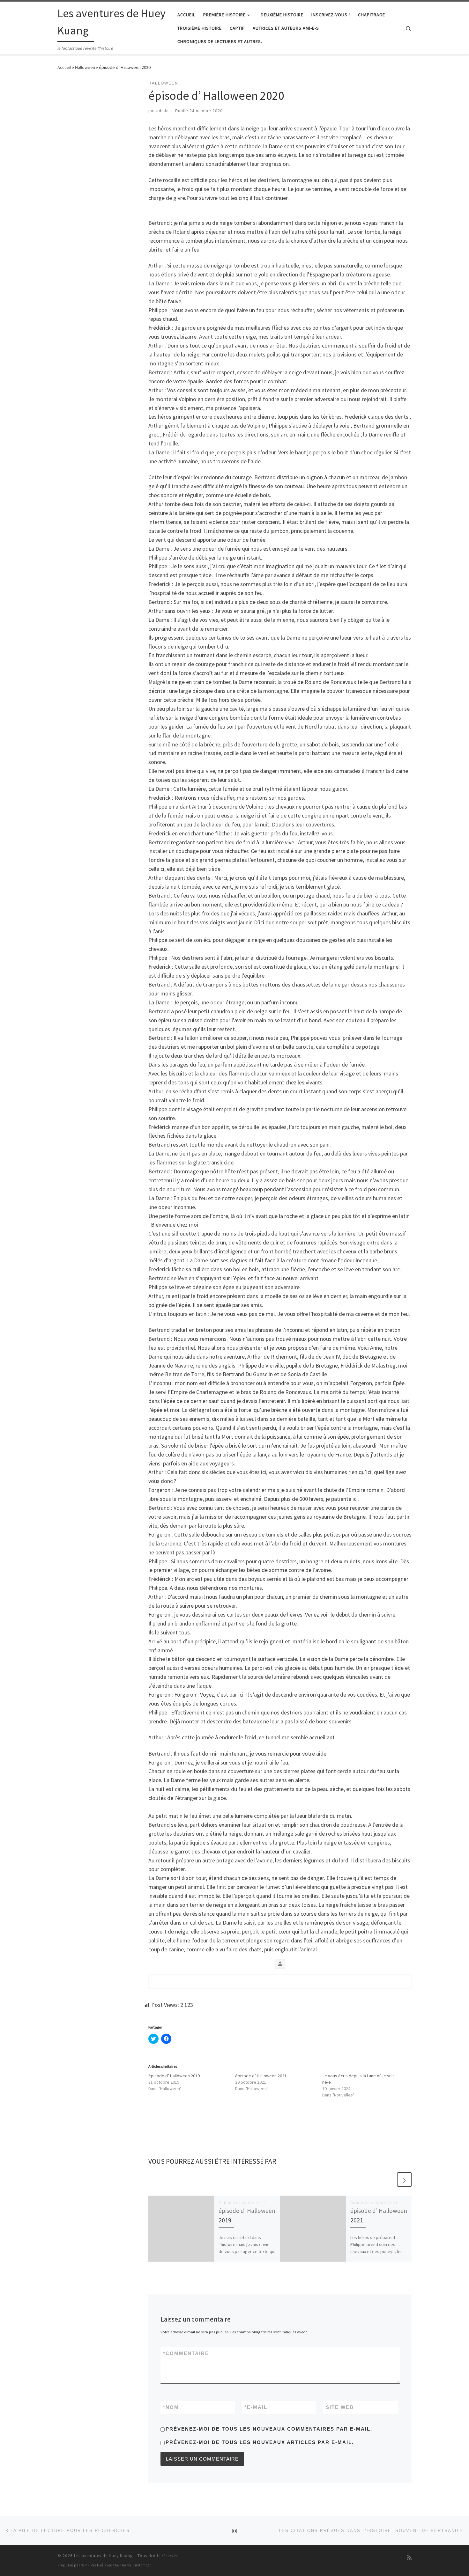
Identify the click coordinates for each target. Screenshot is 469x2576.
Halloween (85, 67)
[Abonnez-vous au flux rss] (409, 2558)
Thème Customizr (135, 2565)
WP (84, 2565)
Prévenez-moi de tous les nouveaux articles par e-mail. (260, 2442)
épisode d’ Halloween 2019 (174, 2076)
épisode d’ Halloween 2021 (261, 2076)
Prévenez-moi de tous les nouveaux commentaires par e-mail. (269, 2429)
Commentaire (186, 2353)
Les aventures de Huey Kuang (103, 2556)
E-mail (256, 2407)
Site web (340, 2407)
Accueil (64, 67)
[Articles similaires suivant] (404, 2180)
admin (163, 111)
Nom (171, 2407)
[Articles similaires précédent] (389, 2180)
